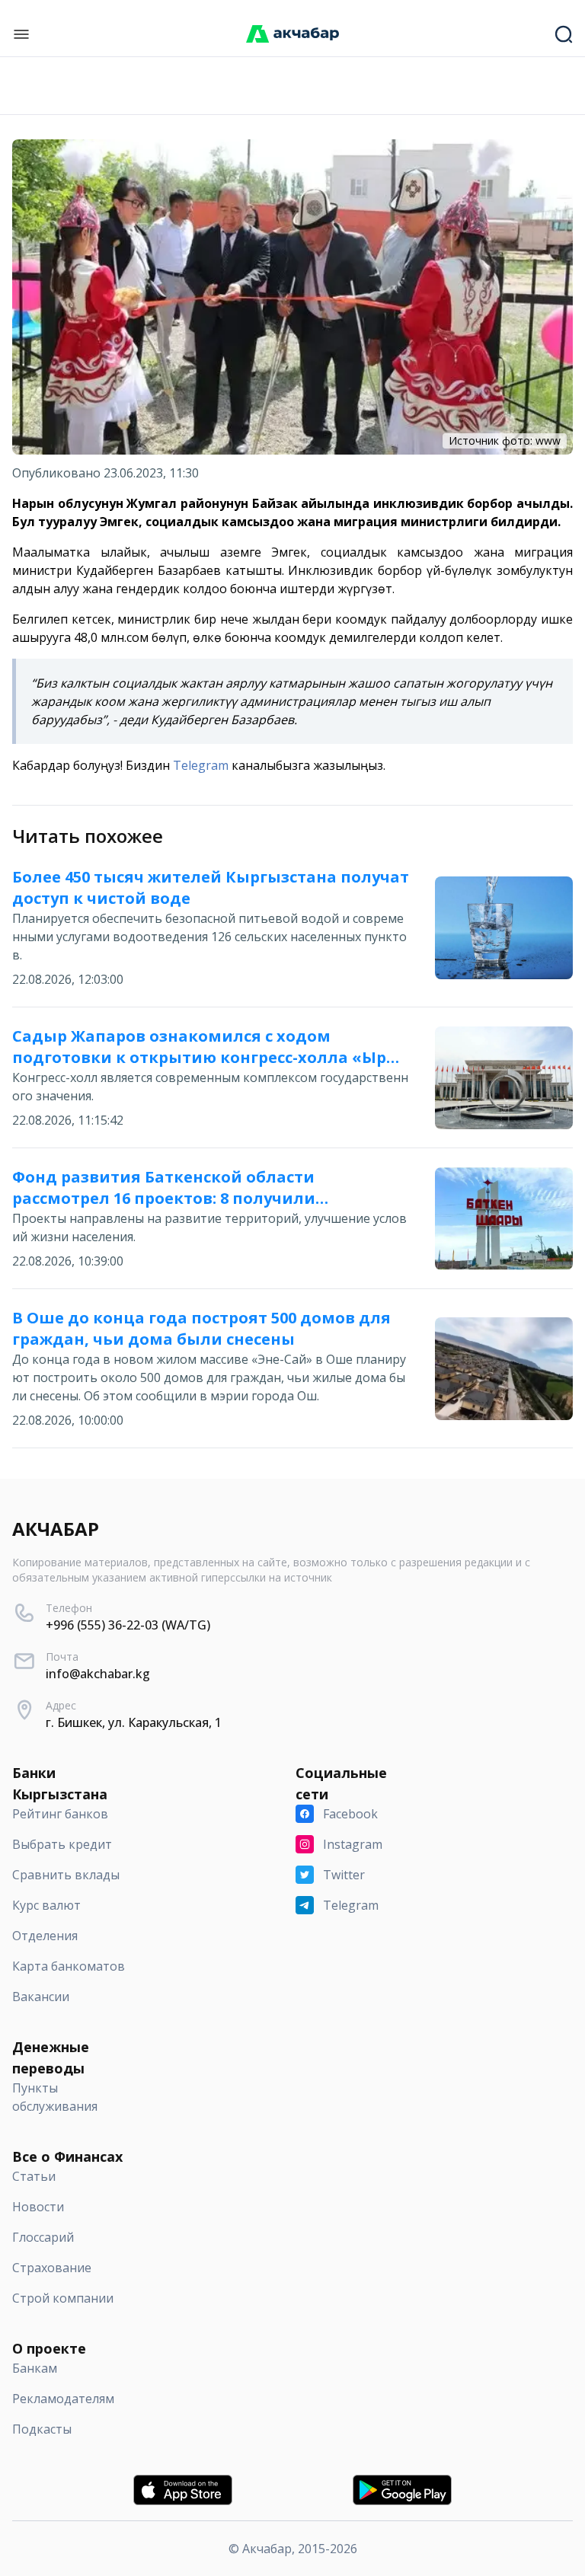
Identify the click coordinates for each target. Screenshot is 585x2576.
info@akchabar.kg (98, 1674)
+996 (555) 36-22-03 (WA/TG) (128, 1625)
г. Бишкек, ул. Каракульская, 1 (134, 1722)
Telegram (201, 765)
